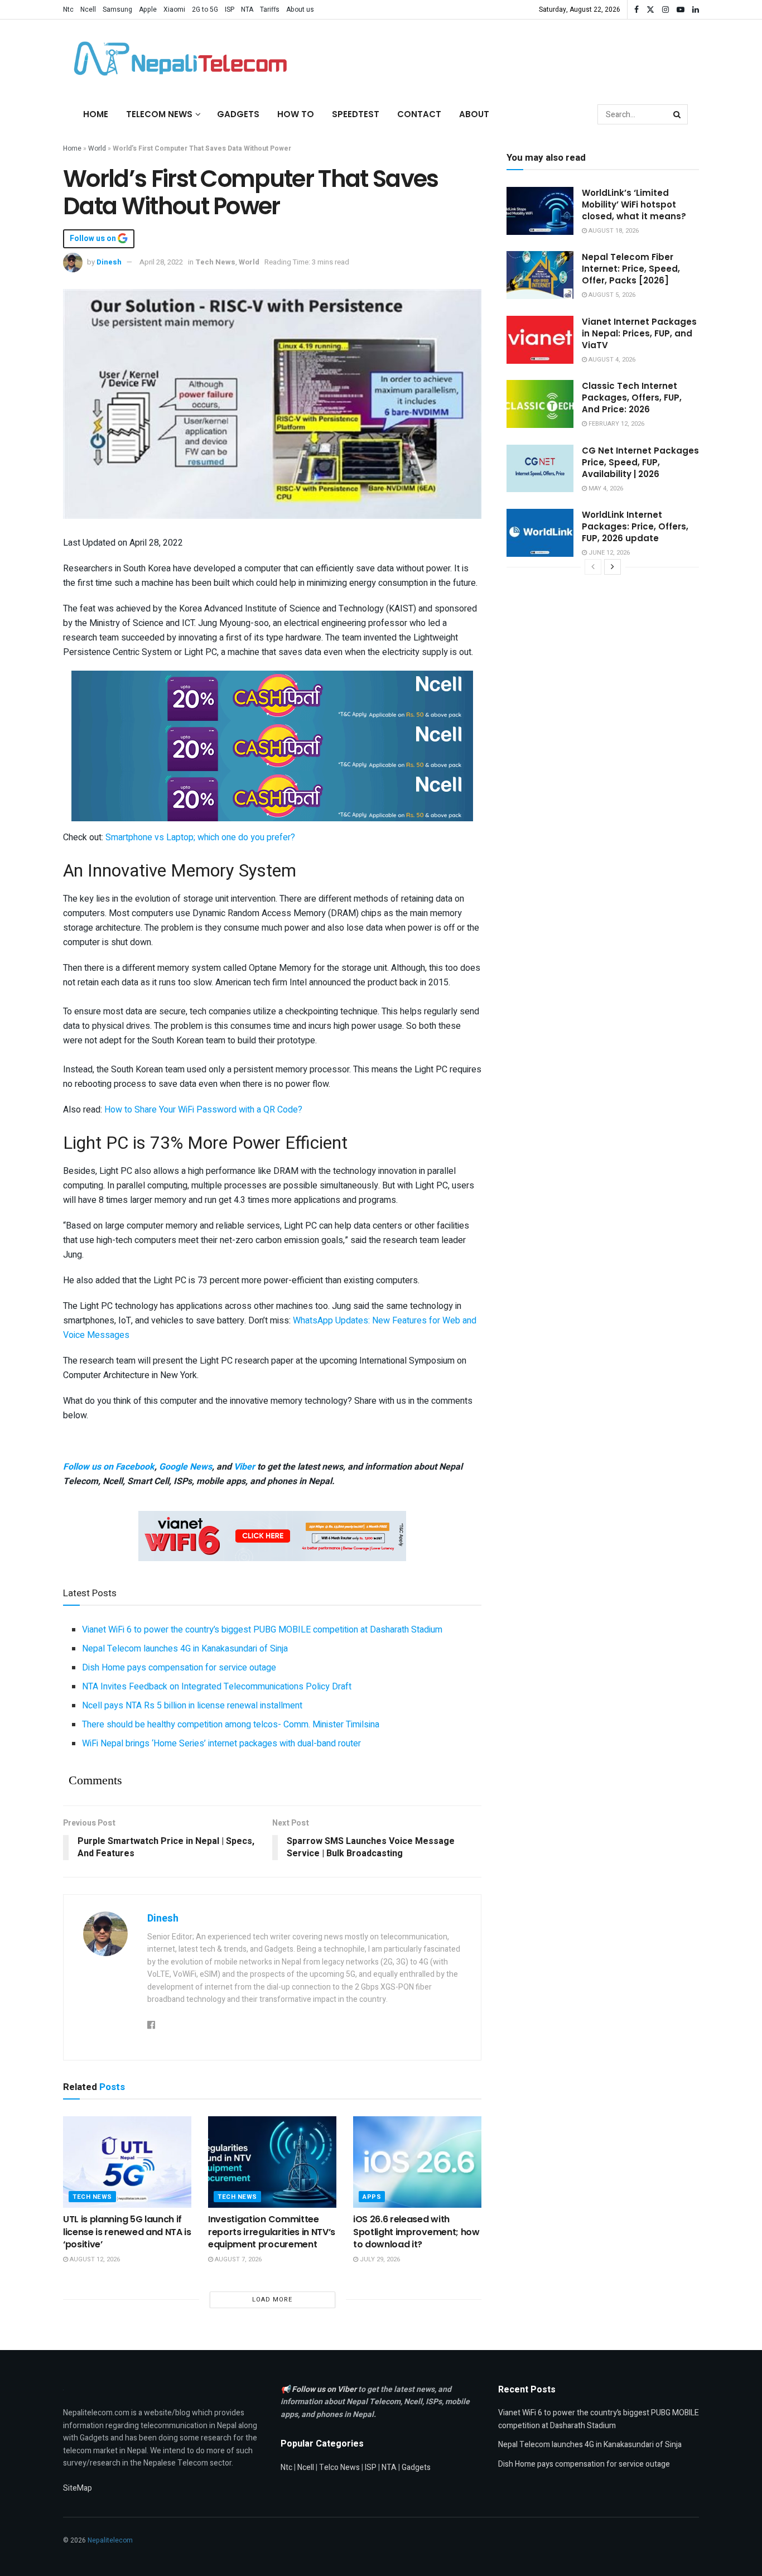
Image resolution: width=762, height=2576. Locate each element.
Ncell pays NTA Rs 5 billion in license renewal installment (192, 1706)
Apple (148, 9)
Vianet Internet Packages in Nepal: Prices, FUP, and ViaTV (639, 333)
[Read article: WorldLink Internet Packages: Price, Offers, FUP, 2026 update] (540, 533)
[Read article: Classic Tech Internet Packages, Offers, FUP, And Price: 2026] (540, 404)
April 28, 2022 (161, 262)
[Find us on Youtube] (681, 10)
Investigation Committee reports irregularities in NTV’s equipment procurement (272, 2232)
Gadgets (238, 114)
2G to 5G (205, 9)
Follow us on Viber (325, 2389)
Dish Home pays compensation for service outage (179, 1668)
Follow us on (94, 239)
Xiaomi (174, 9)
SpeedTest (356, 114)
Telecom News (159, 114)
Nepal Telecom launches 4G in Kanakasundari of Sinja (185, 1649)
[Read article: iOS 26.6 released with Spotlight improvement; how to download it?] (417, 2162)
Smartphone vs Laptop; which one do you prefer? (200, 837)
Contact (419, 114)
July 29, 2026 (379, 2259)
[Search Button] (678, 114)
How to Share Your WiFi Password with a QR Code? (203, 1110)
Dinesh (109, 262)
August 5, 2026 (611, 295)
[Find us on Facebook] (636, 10)
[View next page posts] (613, 567)
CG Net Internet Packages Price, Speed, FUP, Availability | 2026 (640, 462)
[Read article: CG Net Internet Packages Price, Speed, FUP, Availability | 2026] (540, 469)
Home (96, 114)
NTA (247, 9)
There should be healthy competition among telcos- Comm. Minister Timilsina (231, 1725)
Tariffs (270, 9)
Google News (185, 1467)
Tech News (215, 262)
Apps (372, 2197)
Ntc (68, 9)
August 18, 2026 (613, 231)
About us (300, 9)
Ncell (88, 9)
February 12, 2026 (616, 424)
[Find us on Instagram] (665, 10)
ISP (230, 9)
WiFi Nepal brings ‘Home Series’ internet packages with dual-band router (221, 1744)
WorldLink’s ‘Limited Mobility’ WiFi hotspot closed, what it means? (634, 204)
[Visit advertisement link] (272, 695)
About (474, 114)
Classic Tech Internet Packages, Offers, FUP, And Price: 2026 (632, 398)
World (97, 148)
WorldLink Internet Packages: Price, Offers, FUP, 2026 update (635, 526)
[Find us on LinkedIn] (696, 10)
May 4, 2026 (605, 488)
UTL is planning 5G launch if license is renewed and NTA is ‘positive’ (127, 2232)
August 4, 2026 (611, 360)
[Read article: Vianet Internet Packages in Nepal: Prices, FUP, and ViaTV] (540, 340)
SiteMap (78, 2488)
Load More (272, 2300)
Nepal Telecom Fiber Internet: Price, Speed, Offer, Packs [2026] (631, 269)
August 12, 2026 (94, 2259)
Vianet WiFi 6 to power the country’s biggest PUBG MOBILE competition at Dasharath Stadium (262, 1630)
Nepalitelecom (110, 2540)
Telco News (339, 2467)
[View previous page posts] (593, 567)
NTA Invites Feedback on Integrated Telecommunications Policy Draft (217, 1687)
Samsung (117, 9)
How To (296, 114)
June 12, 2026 (608, 553)
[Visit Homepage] (177, 59)
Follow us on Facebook (109, 1467)
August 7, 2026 (237, 2259)
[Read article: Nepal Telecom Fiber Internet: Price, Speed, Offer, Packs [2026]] (540, 275)
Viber (244, 1467)
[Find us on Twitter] (650, 10)
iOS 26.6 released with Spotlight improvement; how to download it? (416, 2232)
